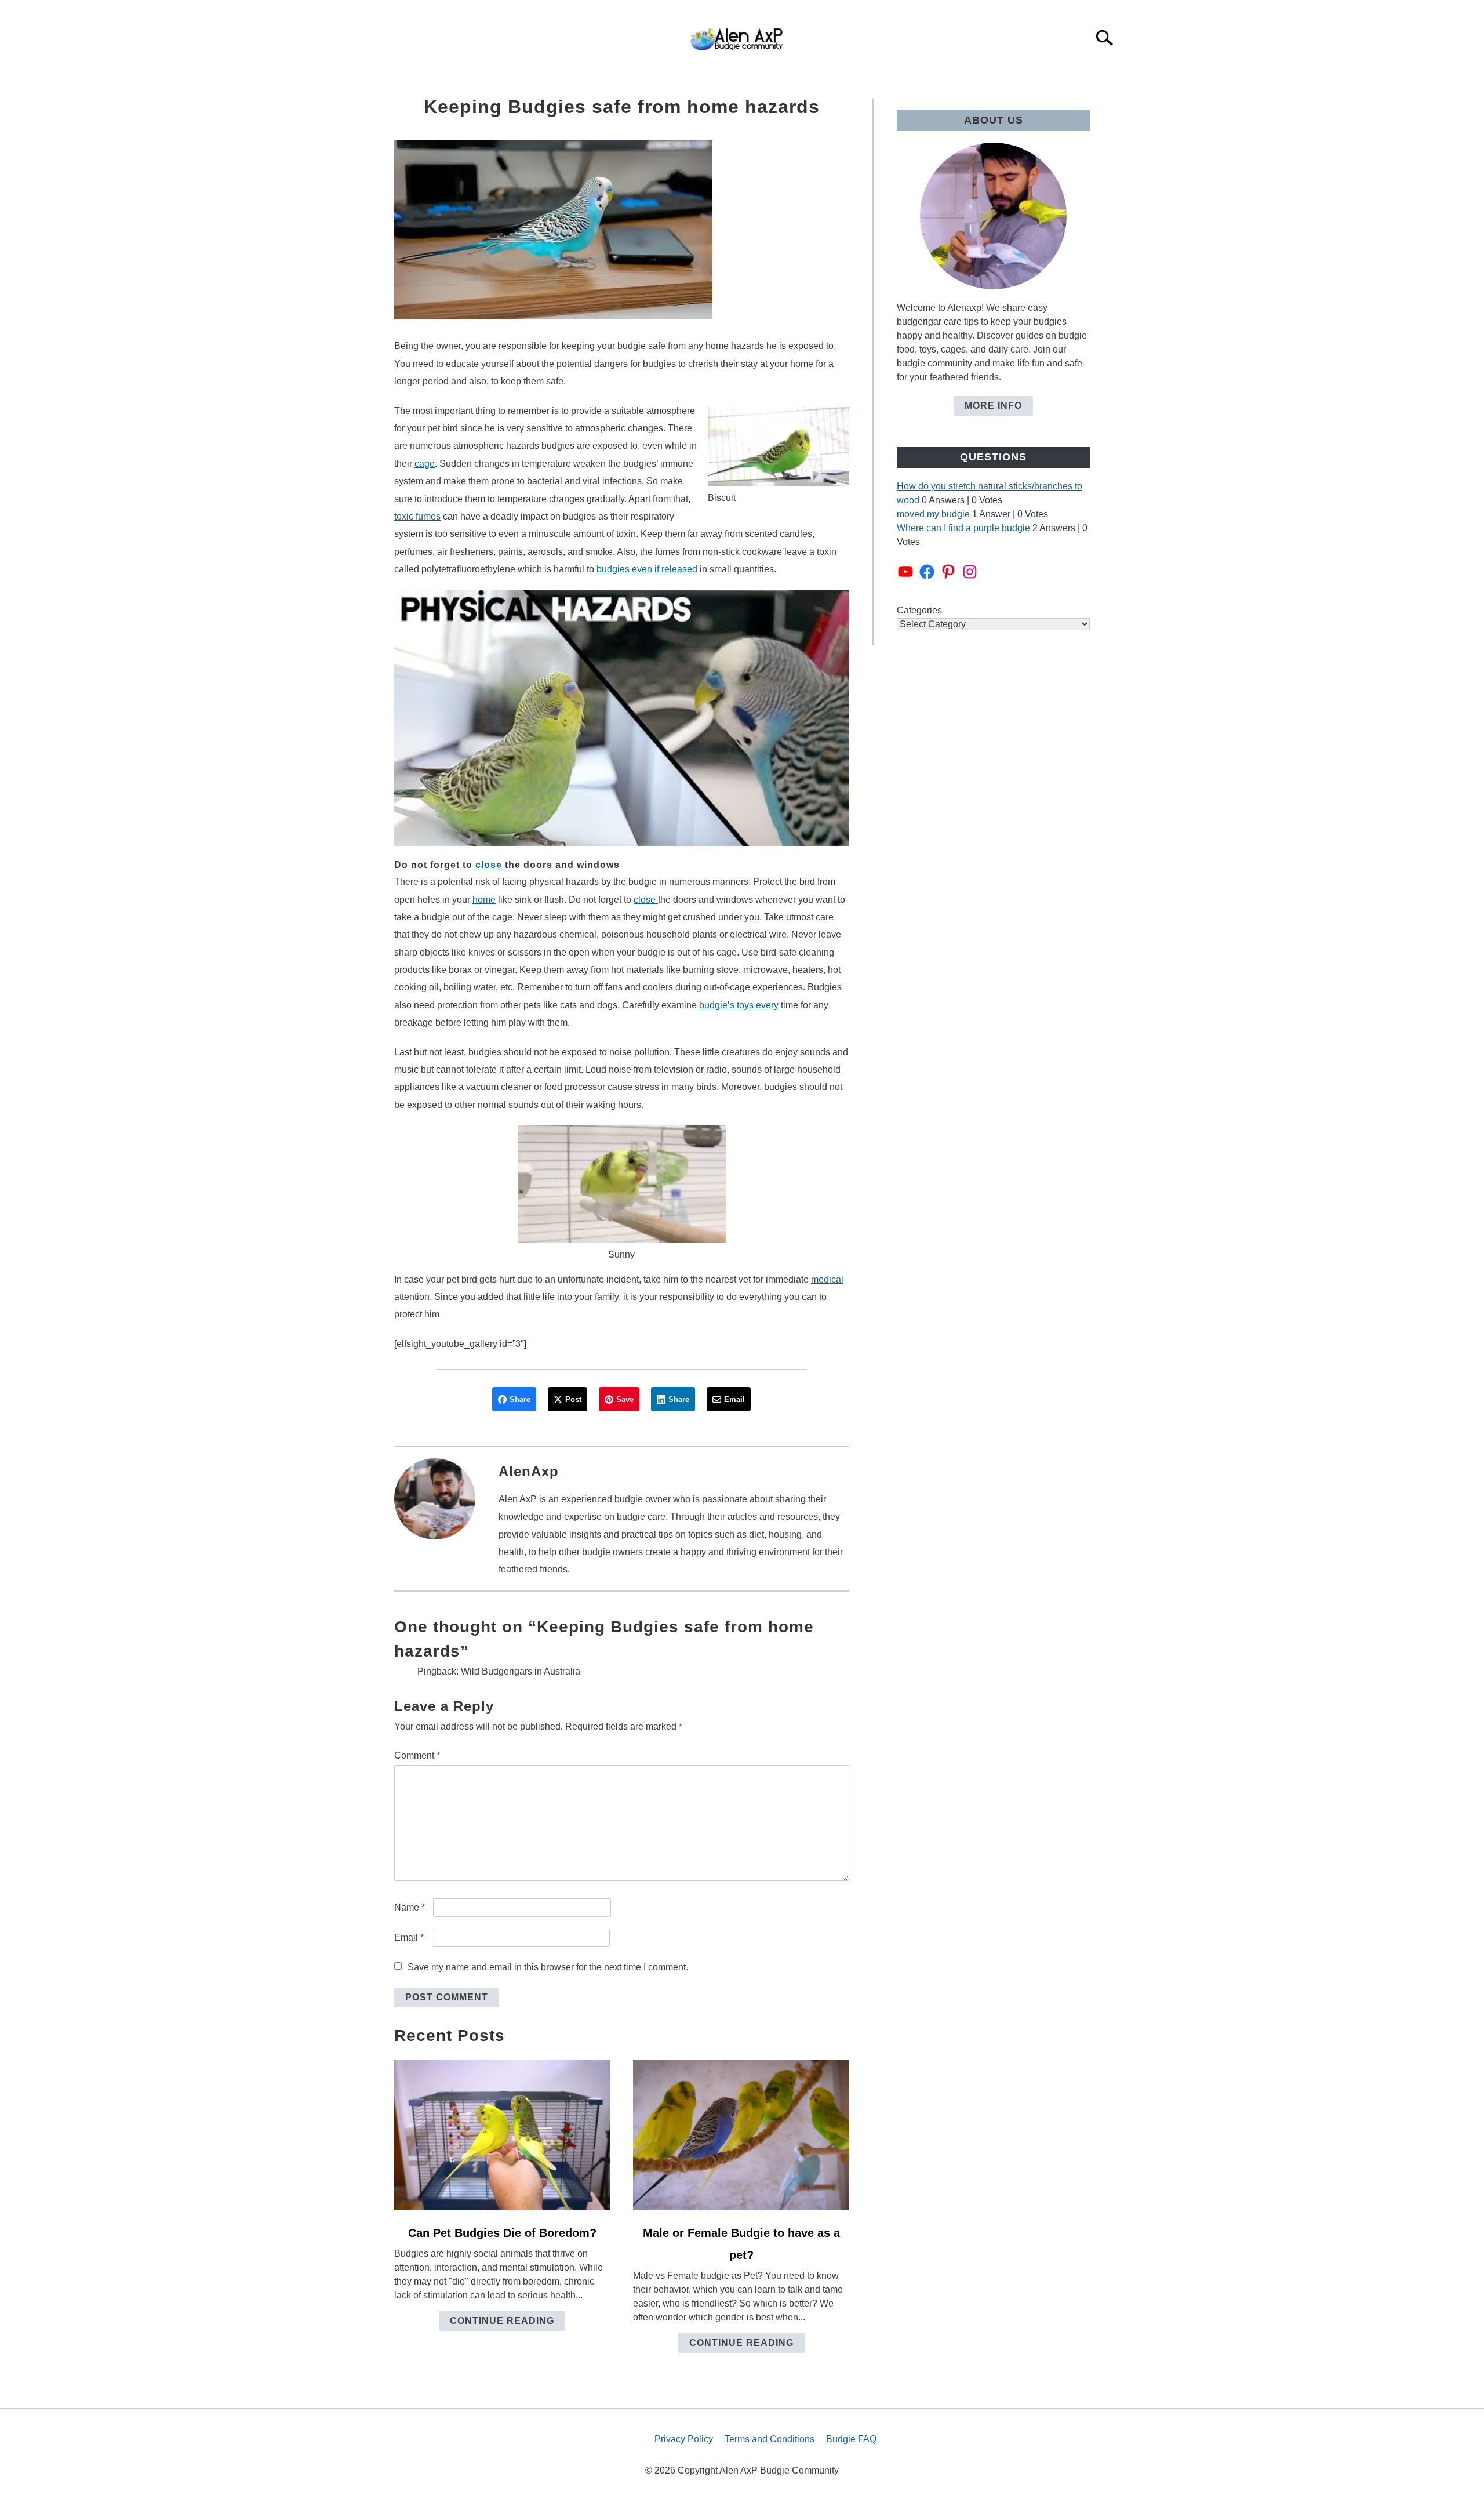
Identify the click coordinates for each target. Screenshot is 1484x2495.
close (490, 865)
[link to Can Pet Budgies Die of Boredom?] (502, 2135)
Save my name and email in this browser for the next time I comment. (548, 1967)
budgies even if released (647, 569)
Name (410, 1907)
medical (827, 1279)
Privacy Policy (684, 2439)
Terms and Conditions (770, 2439)
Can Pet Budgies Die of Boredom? (502, 2233)
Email (409, 1937)
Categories (919, 610)
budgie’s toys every (739, 1005)
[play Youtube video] (622, 718)
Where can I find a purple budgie (963, 528)
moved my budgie (933, 514)
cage (425, 464)
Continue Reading (502, 2321)
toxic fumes (417, 516)
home (484, 900)
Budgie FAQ (851, 2439)
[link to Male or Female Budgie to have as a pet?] (741, 2135)
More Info (993, 406)
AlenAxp (529, 1471)
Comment (417, 1755)
